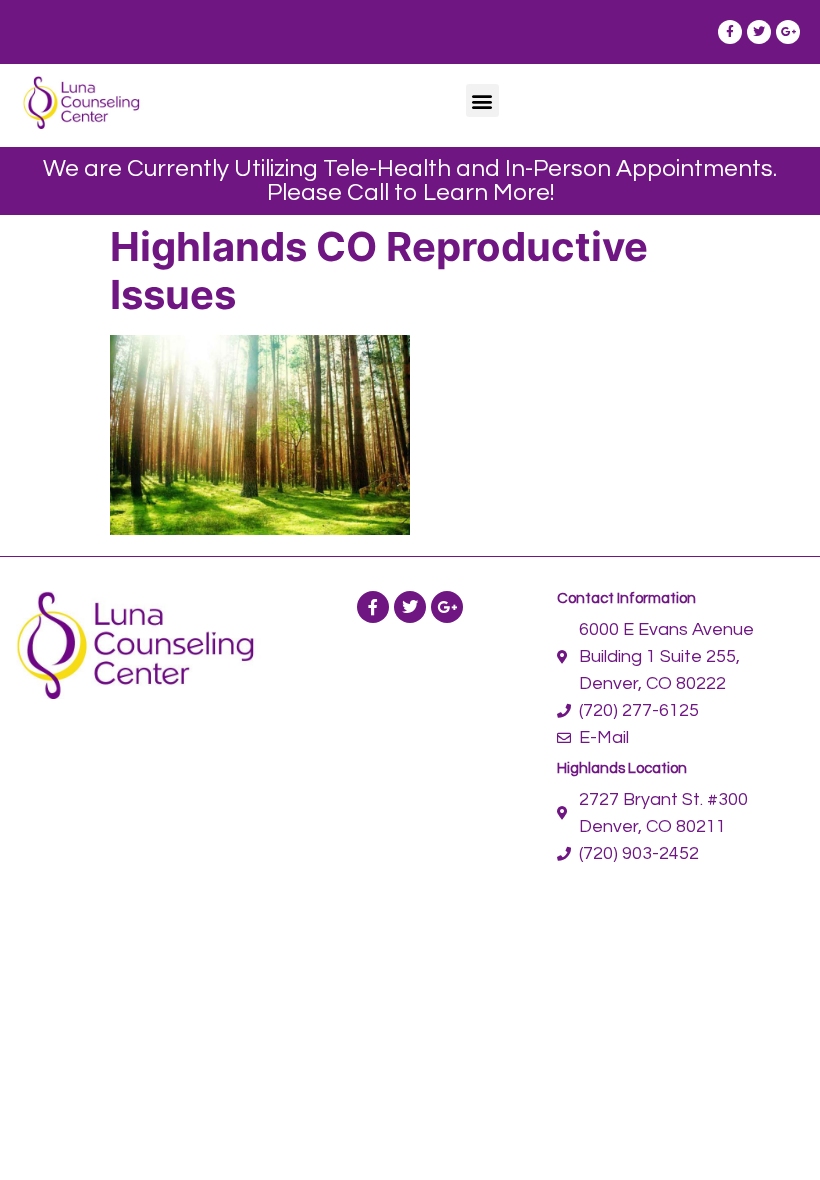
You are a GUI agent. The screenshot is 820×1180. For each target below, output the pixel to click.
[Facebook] (373, 607)
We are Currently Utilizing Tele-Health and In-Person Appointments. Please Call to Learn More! (410, 180)
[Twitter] (759, 32)
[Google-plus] (447, 607)
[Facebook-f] (730, 32)
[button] (482, 100)
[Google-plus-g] (788, 32)
